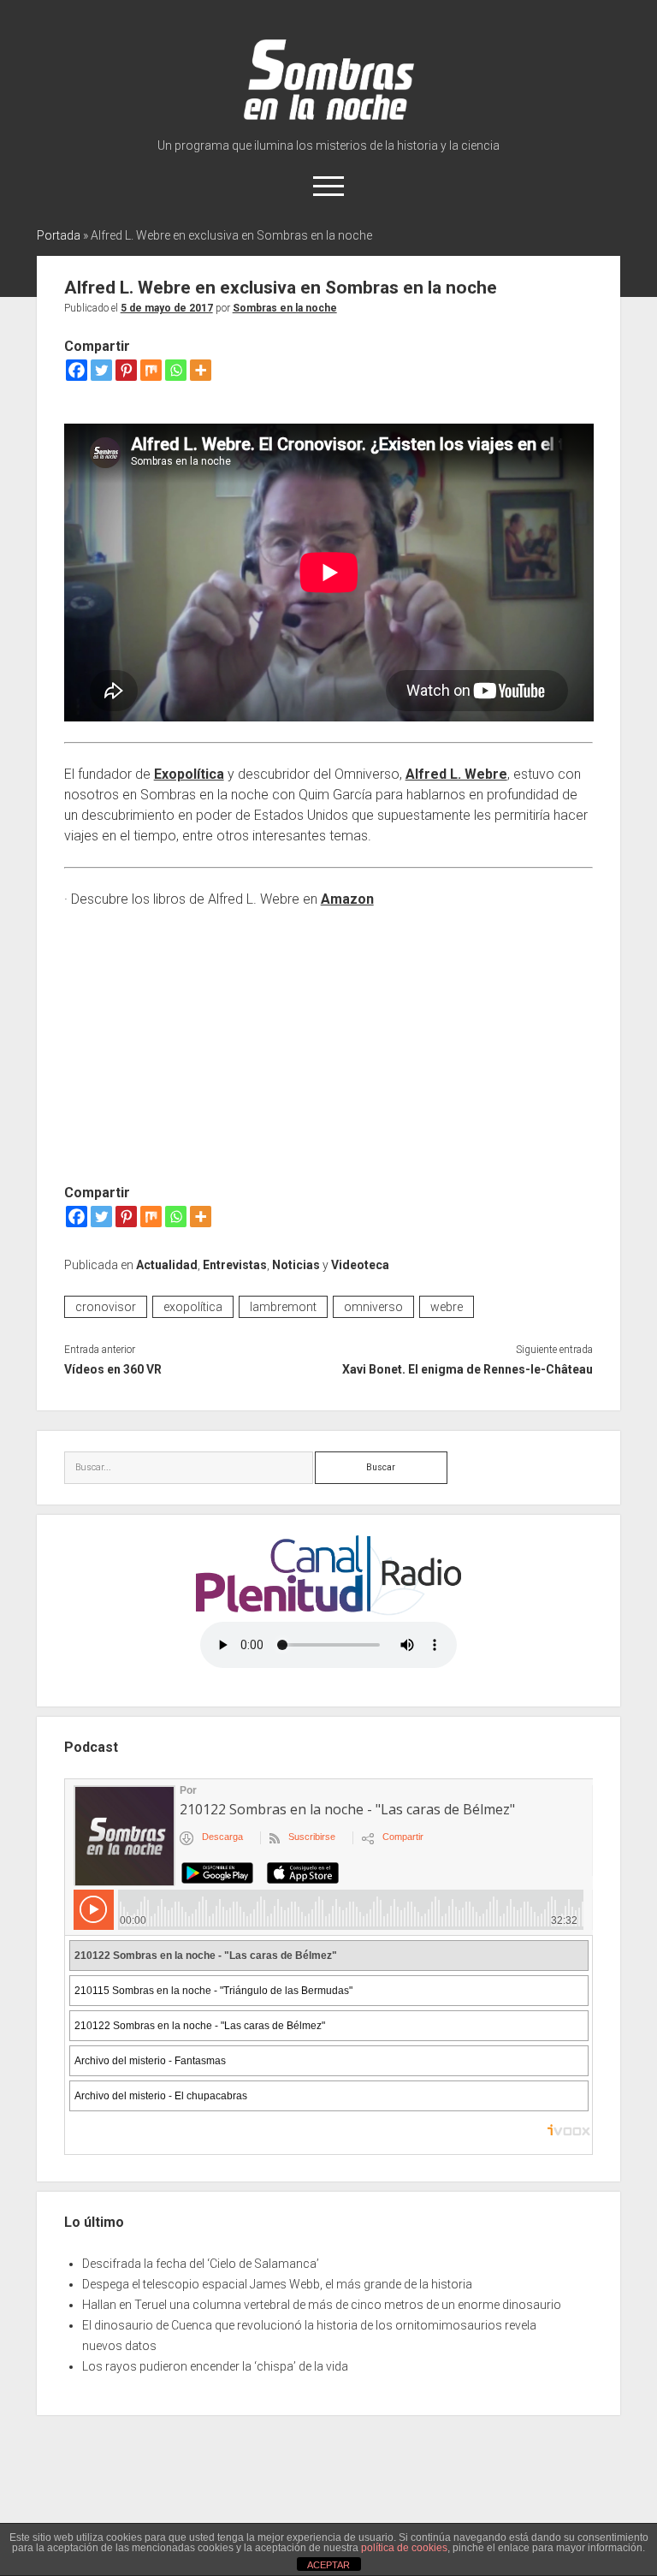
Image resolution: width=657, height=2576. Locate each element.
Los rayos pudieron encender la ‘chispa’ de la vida (215, 2366)
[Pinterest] (126, 370)
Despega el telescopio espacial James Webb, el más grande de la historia (277, 2284)
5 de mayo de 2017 (167, 308)
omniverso (373, 1307)
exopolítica (193, 1307)
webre (447, 1307)
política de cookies (404, 2548)
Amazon (347, 899)
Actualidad (167, 1265)
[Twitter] (101, 370)
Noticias (296, 1265)
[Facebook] (77, 370)
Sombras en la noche (285, 308)
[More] (201, 370)
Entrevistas (235, 1265)
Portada (59, 235)
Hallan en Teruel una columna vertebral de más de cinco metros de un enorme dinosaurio (322, 2305)
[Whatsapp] (176, 370)
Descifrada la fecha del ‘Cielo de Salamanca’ (201, 2264)
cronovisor (106, 1307)
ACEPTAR (328, 2565)
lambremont (283, 1307)
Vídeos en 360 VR (113, 1369)
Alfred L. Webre (456, 774)
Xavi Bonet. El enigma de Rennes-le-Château (468, 1369)
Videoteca (360, 1265)
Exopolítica (189, 774)
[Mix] (151, 370)
